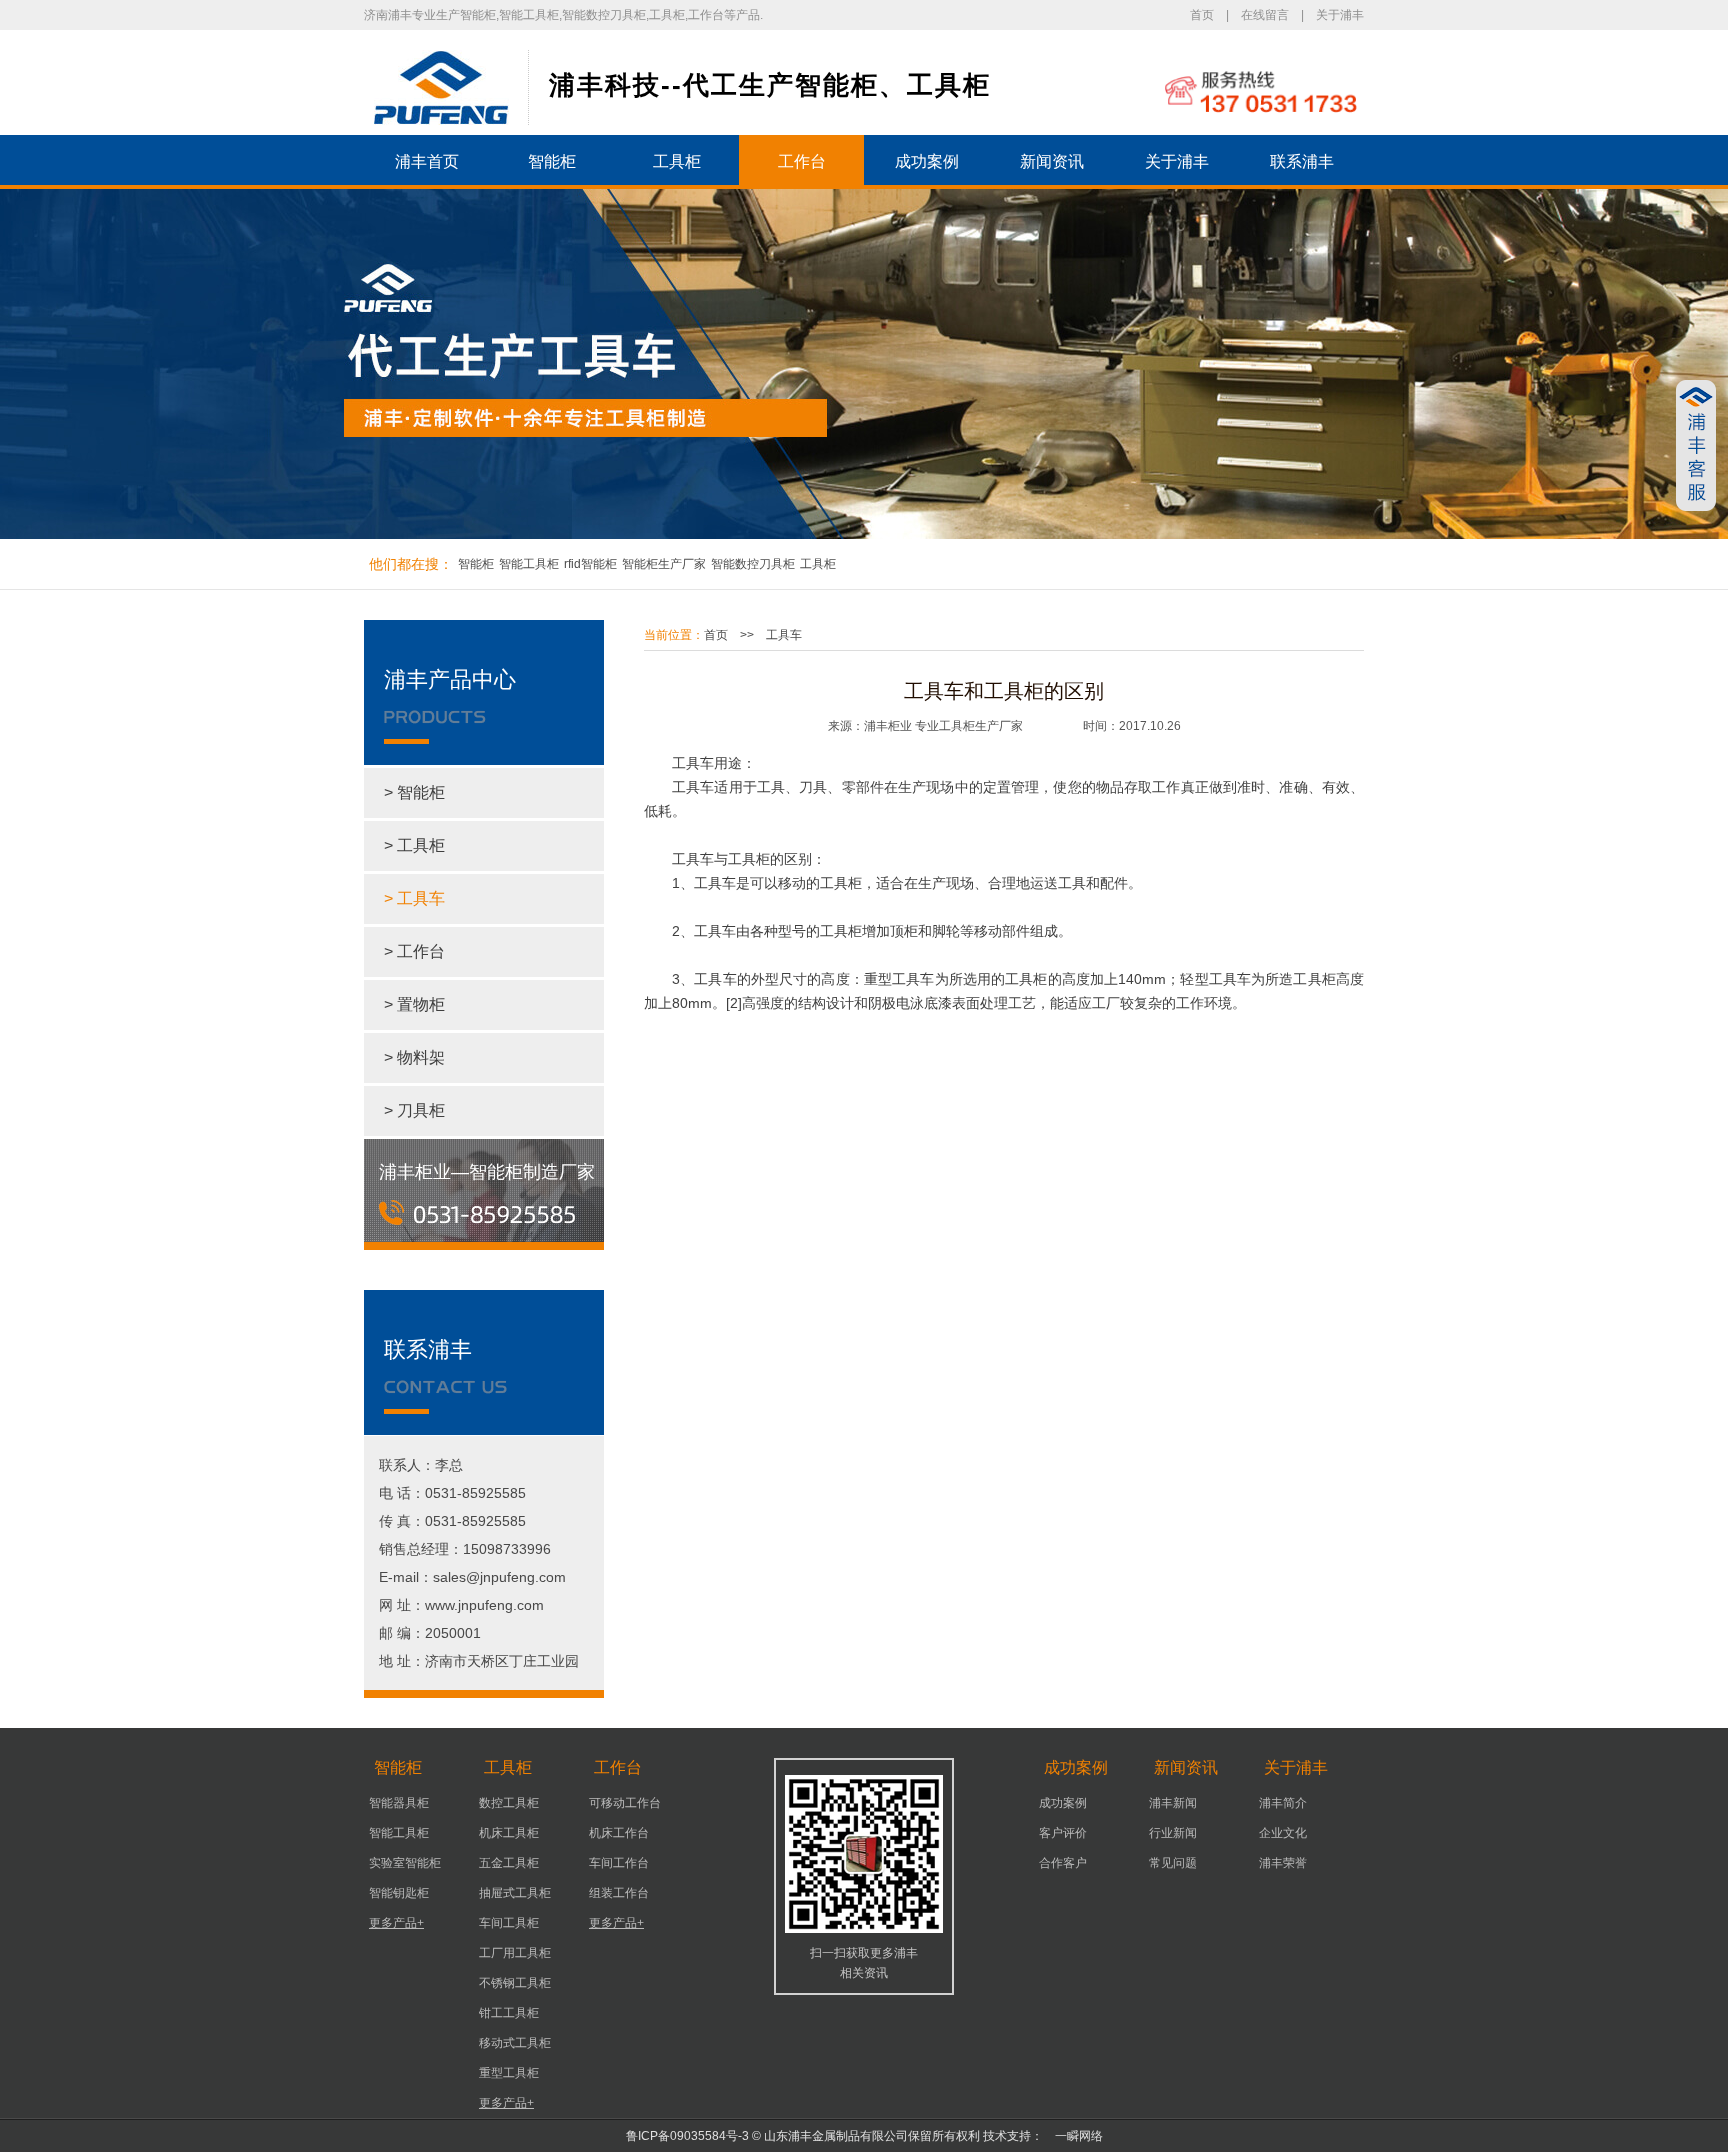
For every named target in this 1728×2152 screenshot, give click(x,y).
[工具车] (441, 87)
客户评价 (1063, 1833)
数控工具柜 (509, 1803)
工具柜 (677, 161)
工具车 (784, 635)
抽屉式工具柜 (515, 1893)
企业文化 (1283, 1833)
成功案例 (927, 161)
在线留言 (1265, 15)
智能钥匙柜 (399, 1893)
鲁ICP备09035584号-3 (687, 2136)
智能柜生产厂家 (664, 564)
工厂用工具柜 (515, 1953)
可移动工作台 (625, 1803)
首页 (1202, 15)
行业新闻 (1173, 1833)
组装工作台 (619, 1893)
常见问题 (1173, 1863)
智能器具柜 (399, 1803)
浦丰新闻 (1173, 1803)
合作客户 (1063, 1863)
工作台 (802, 161)
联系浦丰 (1302, 161)
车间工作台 (619, 1863)
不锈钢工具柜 (515, 1983)
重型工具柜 (509, 2073)
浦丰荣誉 (1283, 1863)
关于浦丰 (1340, 15)
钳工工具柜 (509, 2013)
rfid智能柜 (590, 564)
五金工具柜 (509, 1863)
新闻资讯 (1052, 161)
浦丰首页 (427, 161)
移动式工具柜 (515, 2043)
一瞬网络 (1073, 2136)
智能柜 (552, 161)
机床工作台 (619, 1833)
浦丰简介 (1283, 1803)
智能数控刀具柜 (753, 564)
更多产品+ (396, 1923)
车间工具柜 (509, 1923)
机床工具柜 (509, 1833)
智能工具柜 (529, 564)
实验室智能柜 (405, 1863)
